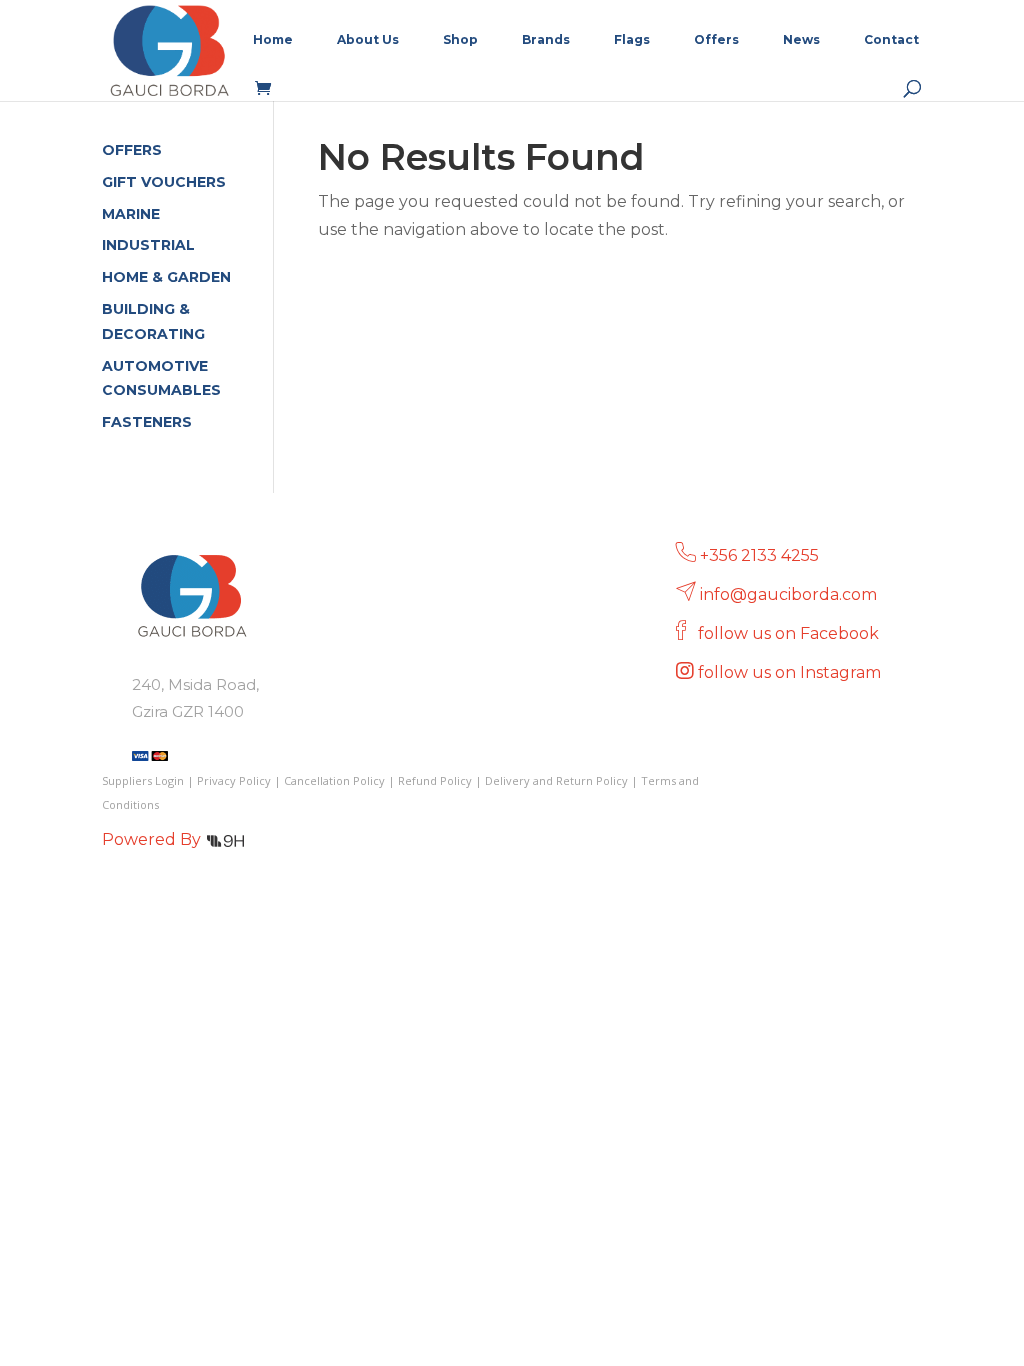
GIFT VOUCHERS (164, 182)
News (801, 40)
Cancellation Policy (334, 780)
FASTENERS (147, 422)
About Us (368, 40)
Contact (891, 40)
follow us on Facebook (790, 633)
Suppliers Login (143, 780)
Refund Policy (435, 780)
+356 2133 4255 (759, 555)
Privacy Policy (234, 780)
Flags (632, 40)
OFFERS (132, 150)
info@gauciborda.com (788, 594)
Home (273, 40)
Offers (716, 40)
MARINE (131, 214)
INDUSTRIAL (148, 245)
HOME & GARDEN (166, 277)
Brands (546, 40)
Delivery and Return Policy (556, 780)
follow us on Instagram (791, 672)
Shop (460, 40)
